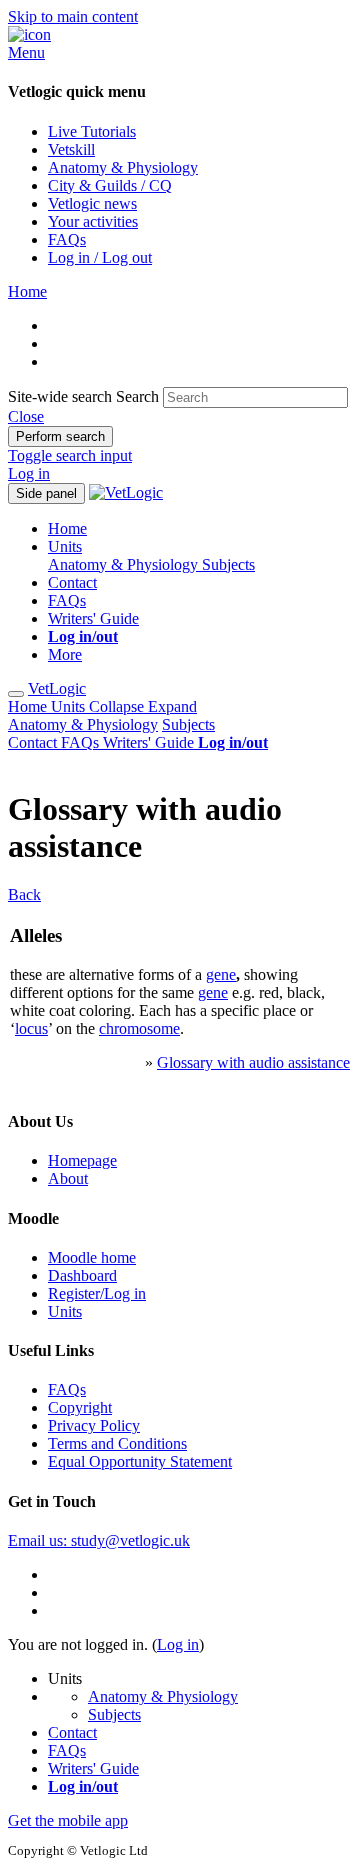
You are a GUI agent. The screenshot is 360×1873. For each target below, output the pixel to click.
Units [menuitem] (65, 546)
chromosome (139, 1028)
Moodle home (92, 1257)
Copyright (80, 1407)
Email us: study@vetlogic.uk (99, 1540)
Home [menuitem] (67, 528)
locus (31, 1028)
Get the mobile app (68, 1820)
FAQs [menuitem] (67, 600)
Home (29, 706)
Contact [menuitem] (72, 582)
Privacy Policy (94, 1425)
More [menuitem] (65, 654)
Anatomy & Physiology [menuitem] (125, 564)
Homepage (82, 1160)
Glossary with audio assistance (253, 1062)
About (68, 1178)
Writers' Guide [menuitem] (93, 618)
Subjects (188, 724)
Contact (34, 742)
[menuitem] (83, 636)
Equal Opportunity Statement (140, 1461)
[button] (26, 416)
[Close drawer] (16, 694)
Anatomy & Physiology (83, 724)
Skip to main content (73, 16)
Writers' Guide (150, 742)
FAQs (82, 742)
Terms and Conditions (117, 1443)
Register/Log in (97, 1293)
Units (124, 706)
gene (221, 974)
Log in (29, 473)
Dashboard (82, 1275)
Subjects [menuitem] (228, 564)
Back (24, 894)
